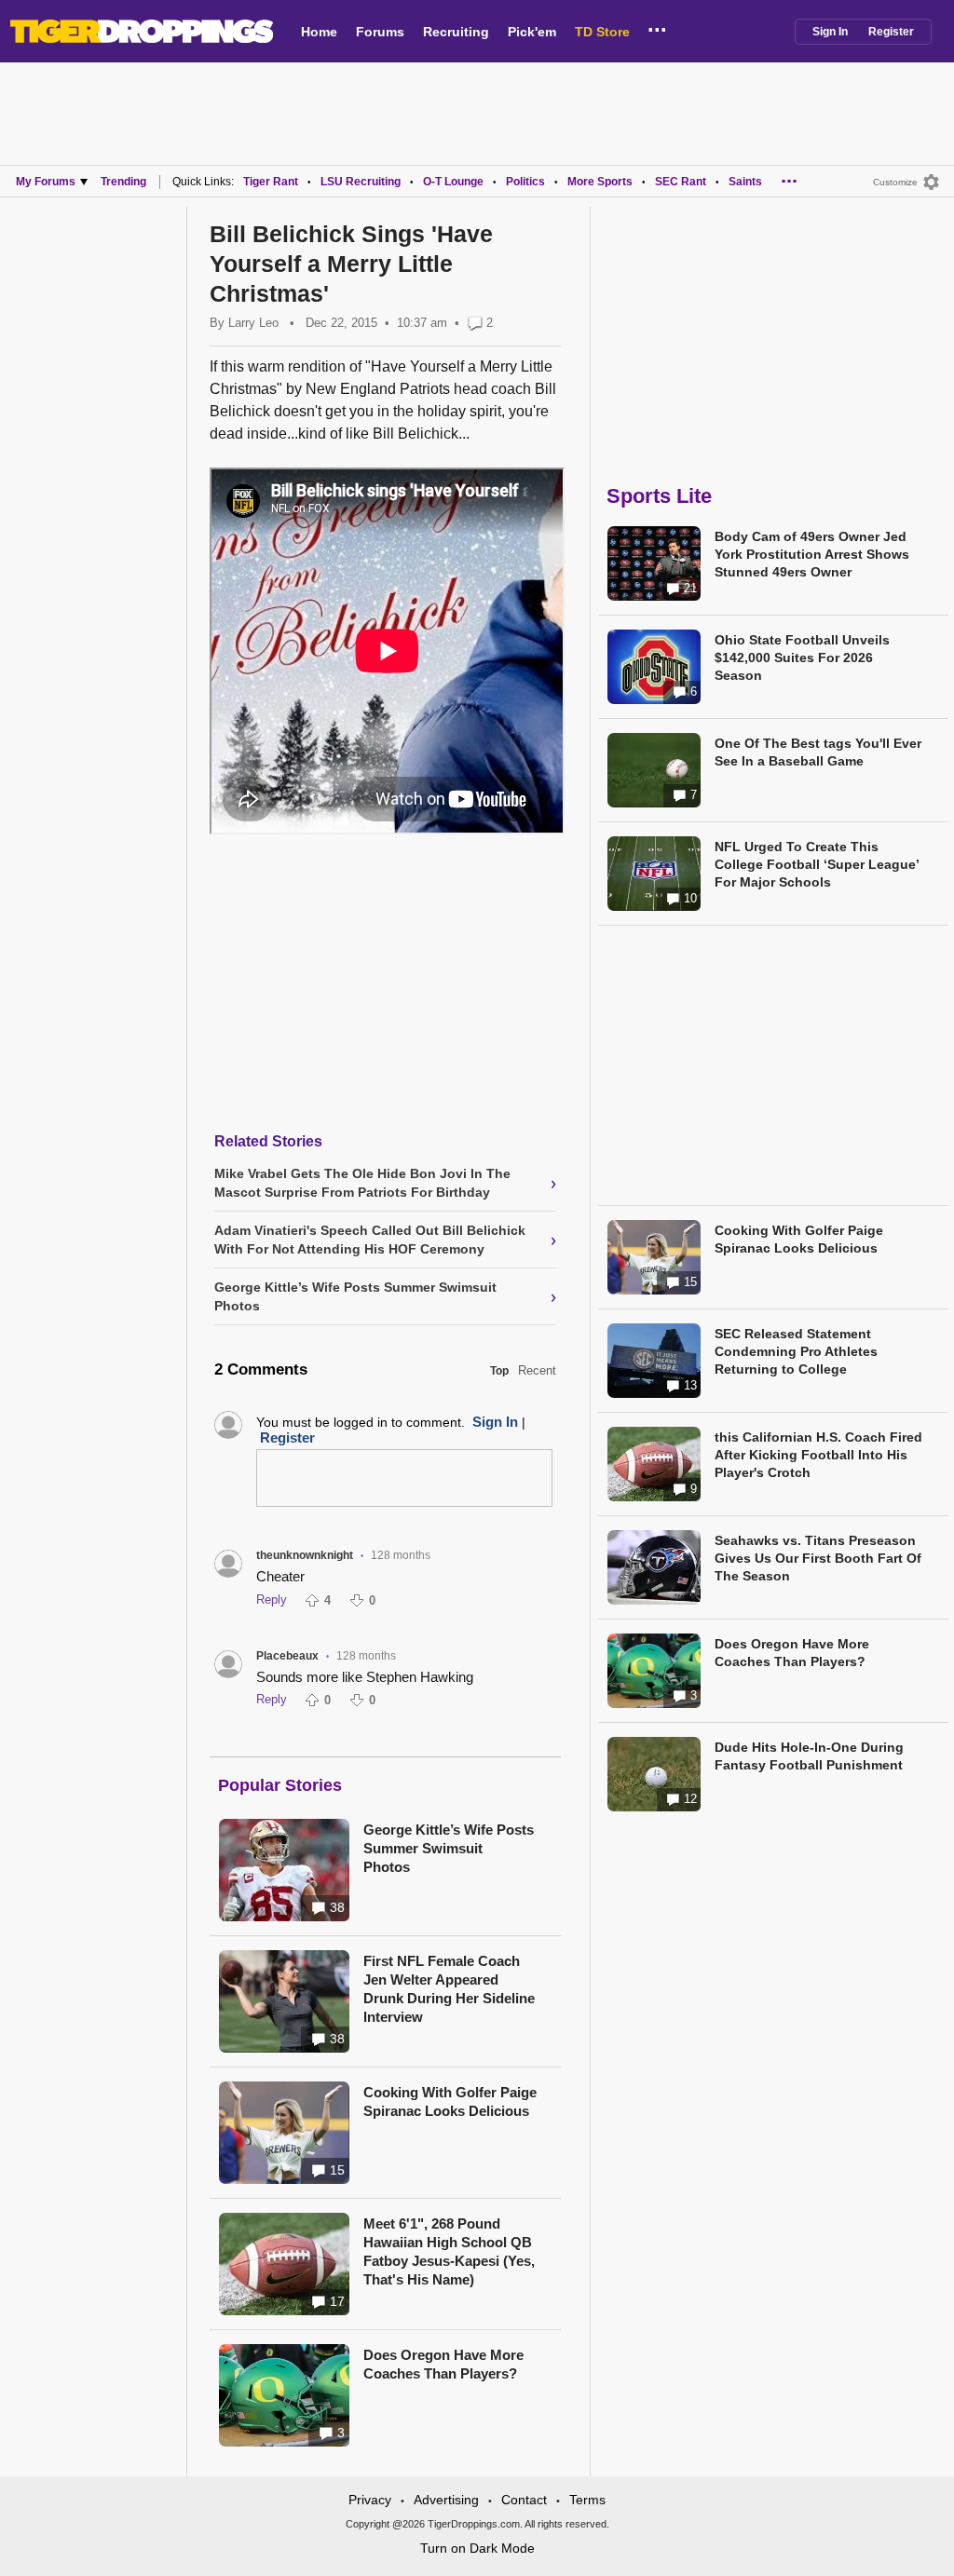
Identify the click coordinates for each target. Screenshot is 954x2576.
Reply (272, 1600)
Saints (745, 182)
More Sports (600, 182)
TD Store (602, 32)
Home (319, 32)
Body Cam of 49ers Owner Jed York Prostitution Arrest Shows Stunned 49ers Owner (812, 554)
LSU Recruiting (361, 182)
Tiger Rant (271, 182)
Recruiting (456, 32)
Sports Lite (659, 496)
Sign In (830, 32)
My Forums (46, 182)
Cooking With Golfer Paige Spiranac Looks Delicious (450, 2101)
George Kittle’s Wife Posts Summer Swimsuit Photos (449, 1848)
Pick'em (532, 32)
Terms (587, 2500)
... (657, 27)
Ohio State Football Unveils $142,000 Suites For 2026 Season (802, 658)
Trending (123, 182)
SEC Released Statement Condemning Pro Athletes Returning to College (796, 1351)
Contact (524, 2500)
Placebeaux (287, 1656)
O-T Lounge (453, 182)
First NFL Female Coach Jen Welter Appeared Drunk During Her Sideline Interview (449, 1989)
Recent (537, 1370)
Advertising (446, 2500)
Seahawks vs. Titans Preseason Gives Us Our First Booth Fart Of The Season (818, 1558)
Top (499, 1371)
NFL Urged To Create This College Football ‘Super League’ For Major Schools (817, 864)
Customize (895, 182)
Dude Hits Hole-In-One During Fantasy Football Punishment (809, 1756)
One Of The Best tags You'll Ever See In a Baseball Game (818, 752)
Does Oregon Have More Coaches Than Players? (443, 2364)
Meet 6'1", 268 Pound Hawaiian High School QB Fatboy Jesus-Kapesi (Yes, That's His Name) (449, 2251)
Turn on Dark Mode (477, 2548)
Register (891, 32)
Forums (380, 32)
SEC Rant (681, 182)
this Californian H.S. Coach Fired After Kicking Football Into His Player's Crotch (818, 1455)
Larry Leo (253, 323)
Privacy (370, 2500)
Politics (525, 182)
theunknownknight (305, 1555)
